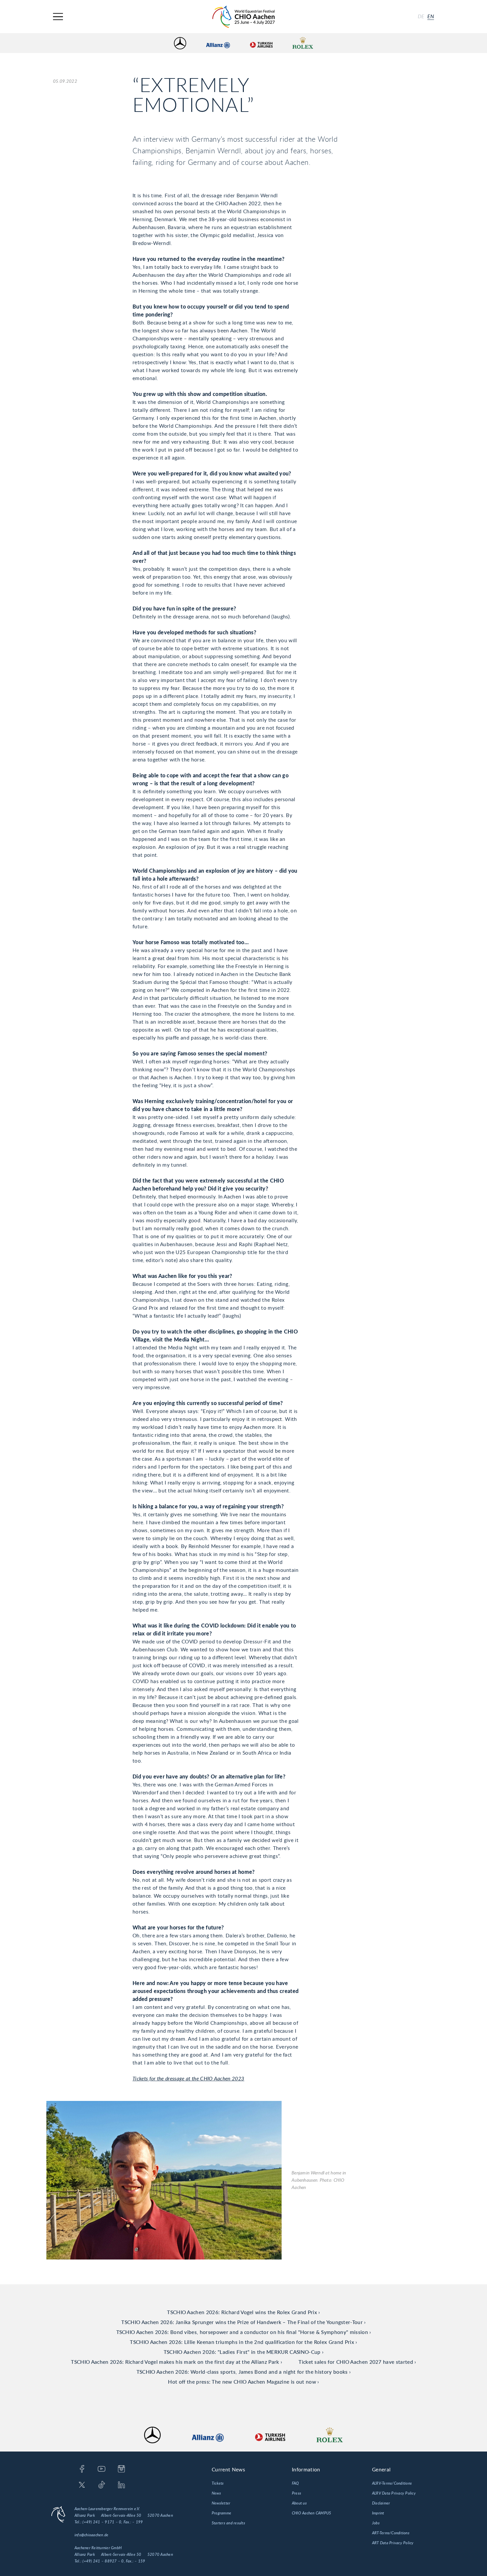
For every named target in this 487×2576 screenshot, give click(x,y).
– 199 (137, 2522)
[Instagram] (121, 2469)
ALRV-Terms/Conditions (392, 2483)
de (421, 17)
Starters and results (228, 2523)
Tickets (218, 2483)
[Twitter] (82, 2485)
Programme (221, 2513)
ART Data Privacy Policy (393, 2543)
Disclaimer (381, 2503)
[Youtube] (102, 2469)
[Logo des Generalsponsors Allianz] (218, 43)
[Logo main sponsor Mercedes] (180, 43)
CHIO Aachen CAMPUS (311, 2513)
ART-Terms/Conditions (391, 2533)
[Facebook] (82, 2469)
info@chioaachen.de (91, 2535)
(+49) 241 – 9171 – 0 (102, 2522)
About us (299, 2503)
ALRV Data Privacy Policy (394, 2493)
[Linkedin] (121, 2485)
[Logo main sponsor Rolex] (303, 43)
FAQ (296, 2483)
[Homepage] (243, 17)
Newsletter (221, 2503)
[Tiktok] (102, 2485)
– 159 (140, 2561)
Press (297, 2493)
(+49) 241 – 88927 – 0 (103, 2561)
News (216, 2493)
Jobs (376, 2523)
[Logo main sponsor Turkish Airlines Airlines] (261, 43)
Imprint (378, 2513)
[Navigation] (58, 17)
